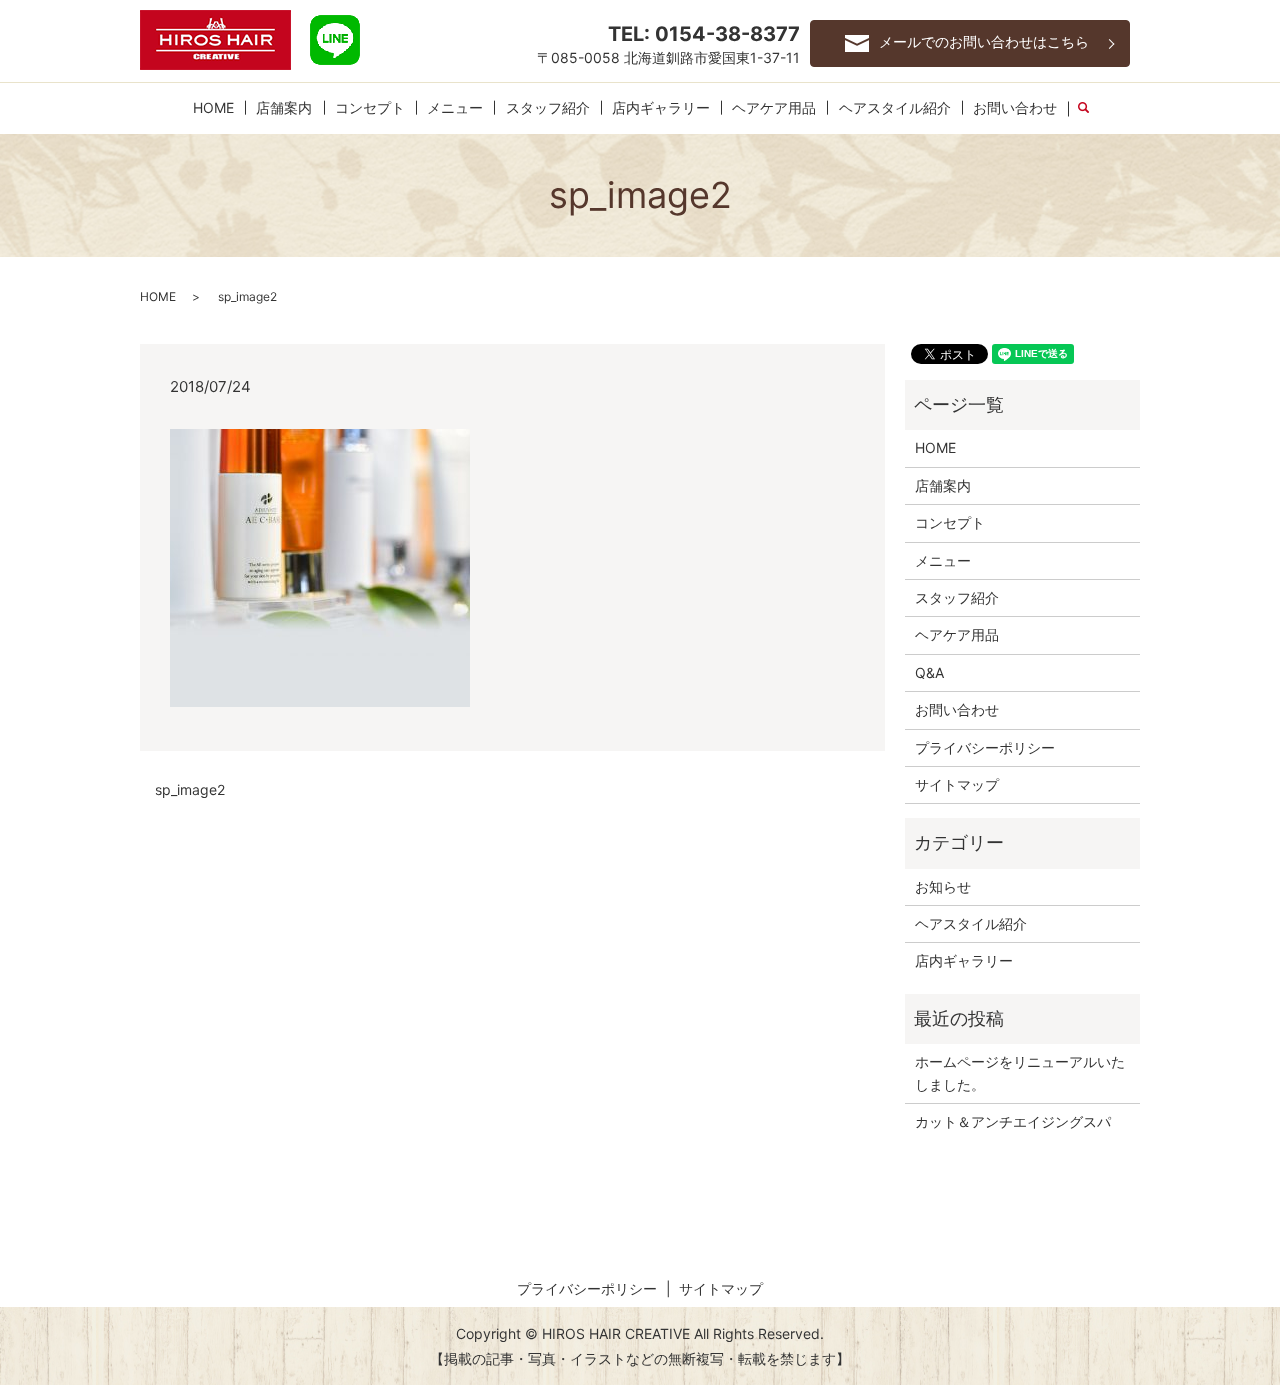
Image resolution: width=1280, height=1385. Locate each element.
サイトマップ (957, 784)
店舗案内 (284, 107)
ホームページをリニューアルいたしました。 (1020, 1072)
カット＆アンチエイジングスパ (1013, 1121)
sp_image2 (190, 789)
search (1092, 108)
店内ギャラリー (661, 107)
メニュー (455, 107)
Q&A (929, 672)
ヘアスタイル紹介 (895, 107)
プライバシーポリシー (985, 747)
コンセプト (370, 107)
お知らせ (943, 886)
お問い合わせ (1015, 107)
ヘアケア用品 (774, 107)
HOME (213, 107)
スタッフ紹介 (548, 107)
